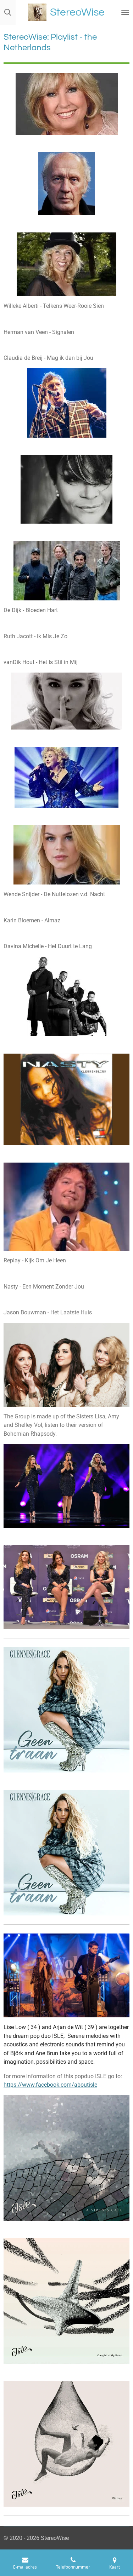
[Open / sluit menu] (125, 12)
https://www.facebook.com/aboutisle (50, 2085)
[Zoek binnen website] (8, 12)
